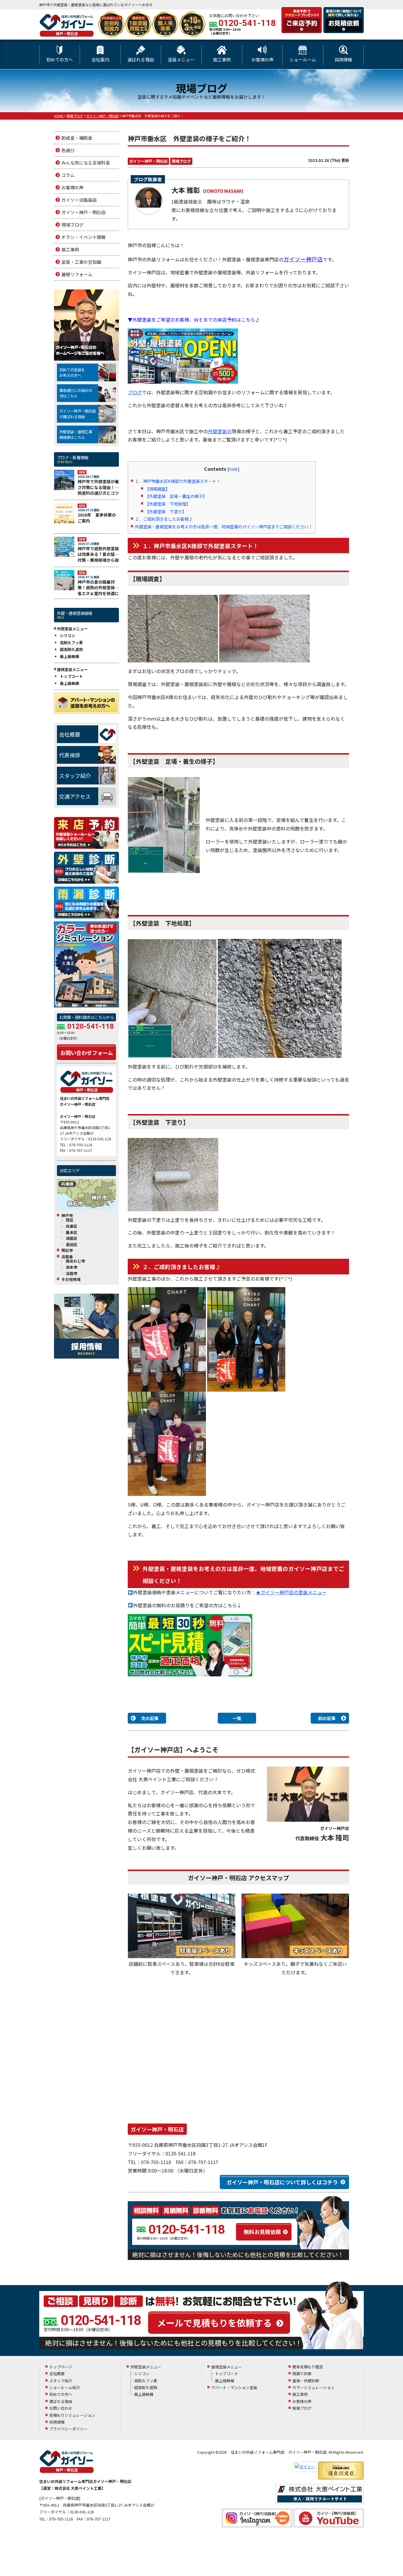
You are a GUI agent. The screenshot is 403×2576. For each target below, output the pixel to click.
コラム (68, 175)
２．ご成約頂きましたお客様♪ (164, 519)
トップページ (61, 2367)
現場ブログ (181, 161)
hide (233, 469)
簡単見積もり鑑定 (308, 2367)
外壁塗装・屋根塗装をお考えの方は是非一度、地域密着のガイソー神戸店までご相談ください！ (224, 526)
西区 (70, 1220)
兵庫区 (72, 1226)
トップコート (71, 676)
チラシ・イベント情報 (83, 237)
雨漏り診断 (302, 2374)
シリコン (68, 635)
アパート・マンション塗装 (234, 2387)
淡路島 (67, 1257)
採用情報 (343, 60)
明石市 (67, 1250)
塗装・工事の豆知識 (81, 262)
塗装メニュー (181, 60)
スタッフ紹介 (75, 776)
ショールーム (303, 60)
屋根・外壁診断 (306, 2381)
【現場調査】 (157, 489)
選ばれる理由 (141, 60)
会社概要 (70, 734)
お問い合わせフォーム (87, 1053)
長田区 (72, 1245)
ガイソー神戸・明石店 (148, 161)
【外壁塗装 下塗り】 (166, 511)
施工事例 (222, 60)
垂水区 (72, 1232)
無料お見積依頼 (262, 2232)
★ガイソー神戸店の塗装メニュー (291, 1592)
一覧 (237, 1718)
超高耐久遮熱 (71, 649)
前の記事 (327, 1718)
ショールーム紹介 (65, 2387)
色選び (68, 150)
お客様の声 (262, 60)
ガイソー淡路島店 (79, 200)
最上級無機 (69, 656)
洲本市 (72, 1267)
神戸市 (67, 1216)
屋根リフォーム (77, 274)
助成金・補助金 (77, 138)
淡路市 (72, 1274)
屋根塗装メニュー (227, 2367)
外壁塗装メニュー (146, 2367)
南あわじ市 (75, 1261)
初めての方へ (60, 60)
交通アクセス (75, 796)
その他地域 (71, 1279)
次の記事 (150, 1718)
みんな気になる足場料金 (86, 163)
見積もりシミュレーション (72, 2415)
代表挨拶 (70, 755)
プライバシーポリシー (68, 2429)
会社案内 (100, 60)
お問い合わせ (61, 2408)
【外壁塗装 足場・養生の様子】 (176, 496)
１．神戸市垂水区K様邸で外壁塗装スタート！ (178, 481)
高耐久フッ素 (71, 643)
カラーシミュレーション (313, 2387)
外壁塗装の (220, 431)
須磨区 (72, 1238)
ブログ (135, 392)
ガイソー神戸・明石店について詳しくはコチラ (282, 2182)
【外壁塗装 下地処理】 (168, 504)
